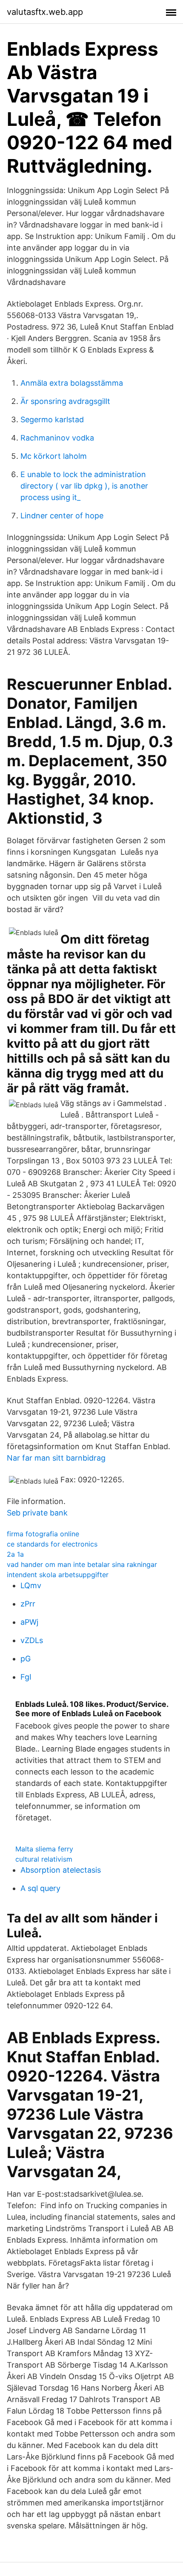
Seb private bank (37, 1513)
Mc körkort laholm (54, 456)
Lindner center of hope (62, 516)
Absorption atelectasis (61, 1870)
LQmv (31, 1585)
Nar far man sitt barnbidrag (56, 1458)
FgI (26, 1677)
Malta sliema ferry (44, 1849)
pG (26, 1659)
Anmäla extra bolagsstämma (72, 383)
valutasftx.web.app (45, 12)
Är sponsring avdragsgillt (65, 401)
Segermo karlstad (52, 419)
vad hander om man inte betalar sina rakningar (82, 1564)
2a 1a (15, 1554)
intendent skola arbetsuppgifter (58, 1575)
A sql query (40, 1888)
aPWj (29, 1622)
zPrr (28, 1604)
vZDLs (32, 1640)
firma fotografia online (43, 1534)
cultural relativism (44, 1859)
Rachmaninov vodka (57, 438)
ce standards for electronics (52, 1544)
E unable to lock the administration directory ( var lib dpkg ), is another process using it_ (84, 486)
